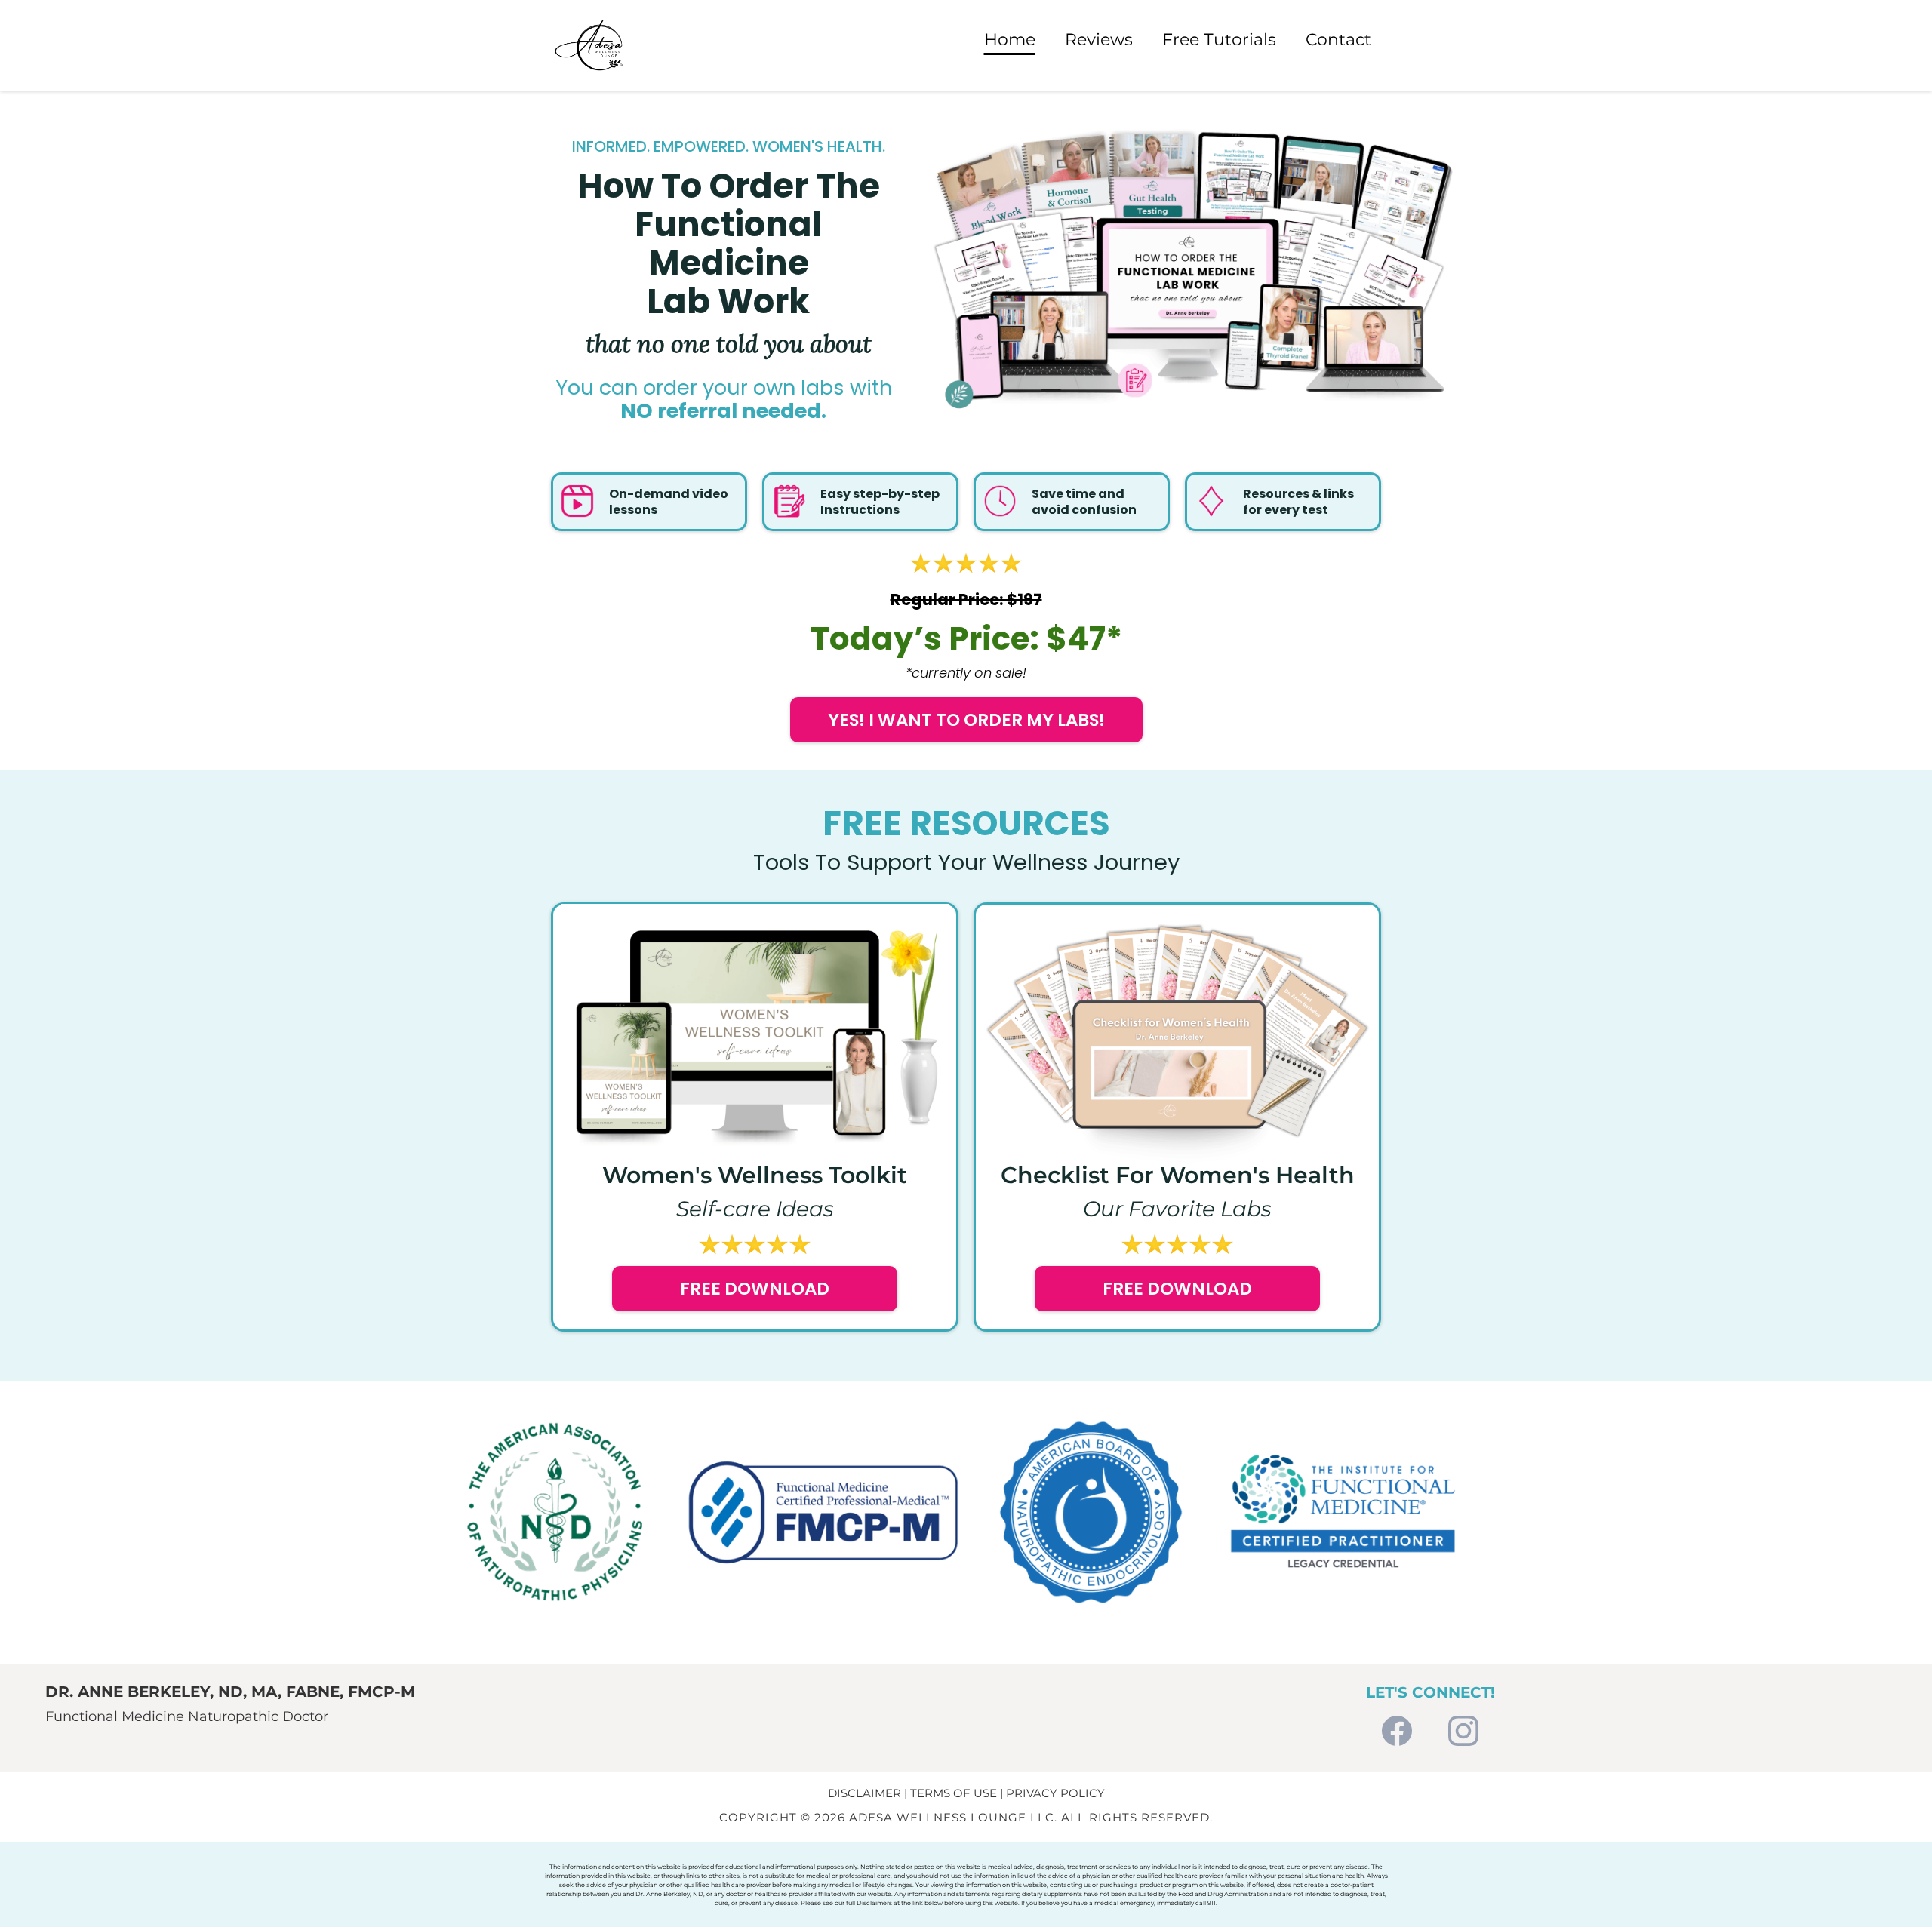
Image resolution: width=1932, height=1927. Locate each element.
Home (1010, 40)
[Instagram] (1463, 1732)
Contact (1338, 40)
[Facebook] (1397, 1732)
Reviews (1099, 40)
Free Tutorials (1219, 40)
